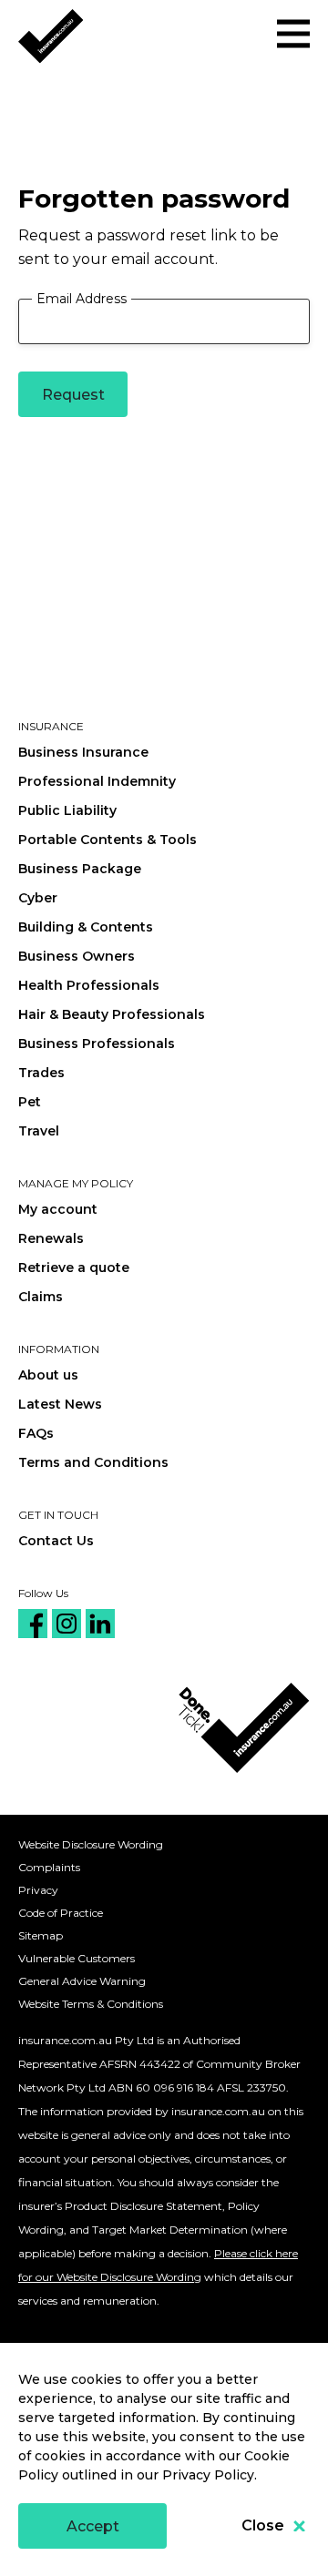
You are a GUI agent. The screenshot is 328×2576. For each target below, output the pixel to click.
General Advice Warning (82, 1981)
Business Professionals (97, 1044)
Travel (39, 1131)
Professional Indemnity (97, 781)
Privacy (38, 1890)
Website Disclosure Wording (91, 1844)
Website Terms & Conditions (91, 2004)
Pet (30, 1102)
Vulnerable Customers (77, 1958)
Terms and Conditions (93, 1462)
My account (58, 1209)
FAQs (36, 1433)
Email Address (82, 299)
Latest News (60, 1404)
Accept (93, 2526)
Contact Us (56, 1541)
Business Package (80, 869)
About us (48, 1375)
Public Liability (67, 810)
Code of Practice (61, 1913)
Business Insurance (83, 752)
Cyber (38, 898)
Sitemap (41, 1935)
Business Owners (77, 956)
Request (73, 395)
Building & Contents (86, 927)
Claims (41, 1297)
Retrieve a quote (74, 1268)
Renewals (51, 1238)
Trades (41, 1073)
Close (263, 2525)
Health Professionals (89, 985)
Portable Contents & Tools (108, 840)
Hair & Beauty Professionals (112, 1014)
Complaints (49, 1867)
